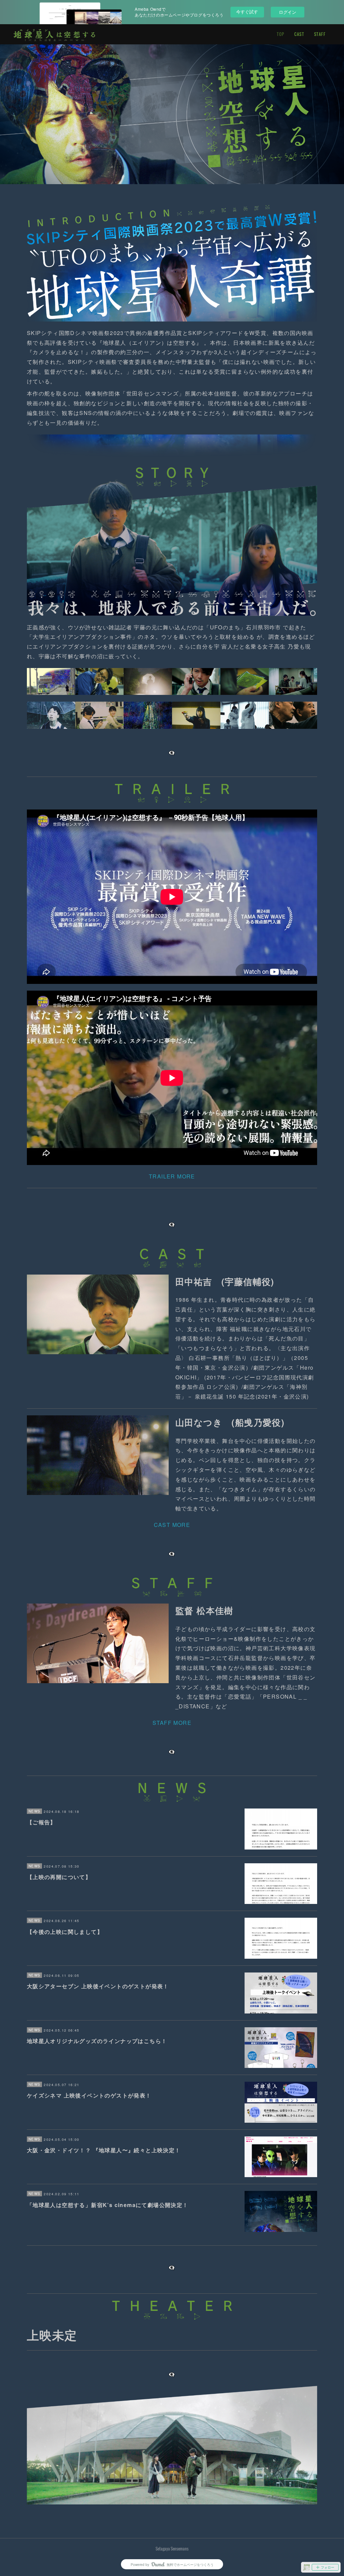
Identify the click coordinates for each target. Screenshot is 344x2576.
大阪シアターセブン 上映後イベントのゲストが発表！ (98, 1986)
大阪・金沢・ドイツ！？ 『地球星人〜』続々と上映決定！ (104, 2150)
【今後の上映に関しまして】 (65, 1932)
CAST (299, 34)
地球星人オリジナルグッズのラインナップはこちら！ (97, 2041)
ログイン (288, 12)
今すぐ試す (247, 12)
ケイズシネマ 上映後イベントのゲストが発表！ (89, 2095)
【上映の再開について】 (59, 1877)
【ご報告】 (41, 1822)
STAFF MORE (172, 1723)
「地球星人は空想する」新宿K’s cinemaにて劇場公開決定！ (108, 2205)
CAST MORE (172, 1525)
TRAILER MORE (172, 1176)
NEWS (35, 1811)
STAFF (320, 34)
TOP (281, 34)
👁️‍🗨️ (172, 1752)
